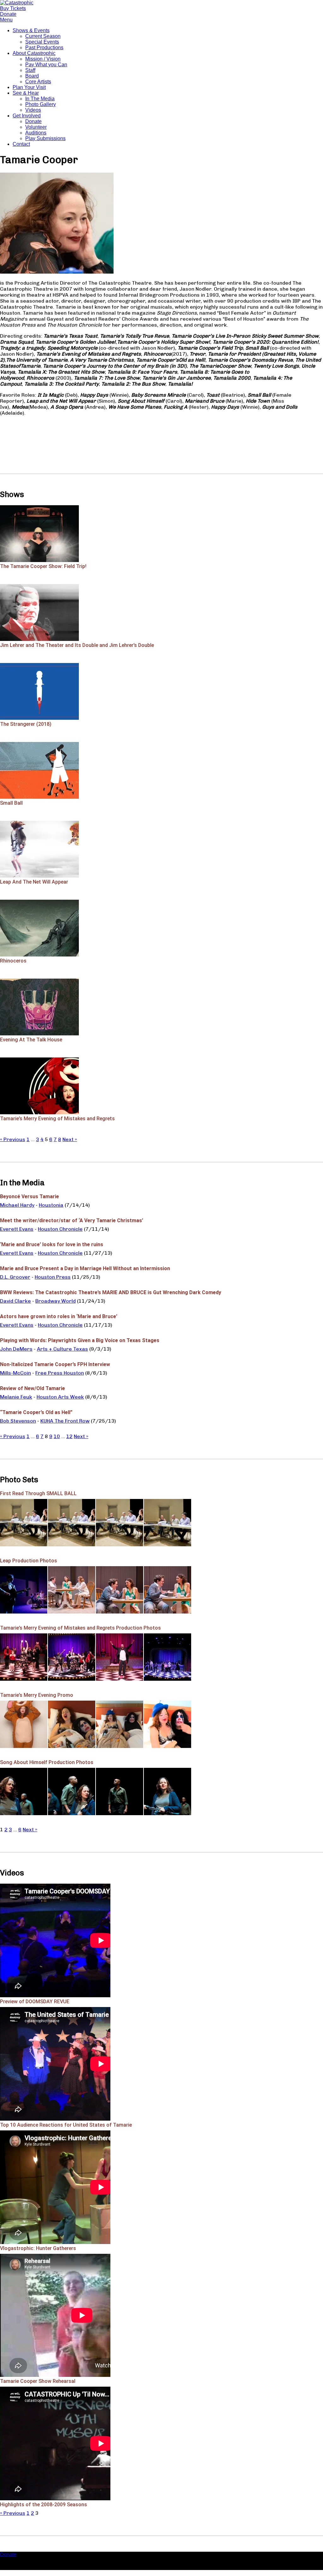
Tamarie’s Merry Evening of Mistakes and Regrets (57, 1119)
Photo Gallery (41, 104)
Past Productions (44, 47)
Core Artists (38, 82)
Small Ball (11, 803)
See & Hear (26, 93)
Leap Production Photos (29, 1561)
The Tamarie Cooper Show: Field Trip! (43, 566)
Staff (30, 70)
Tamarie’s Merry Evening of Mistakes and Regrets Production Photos (80, 1628)
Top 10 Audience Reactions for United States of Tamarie (66, 2125)
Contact (21, 144)
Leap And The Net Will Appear (34, 882)
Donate (33, 121)
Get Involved (27, 116)
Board (32, 76)
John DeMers (16, 1349)
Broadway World (56, 1301)
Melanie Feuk (16, 1397)
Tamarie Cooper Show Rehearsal (38, 2381)
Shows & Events (31, 30)
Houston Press (53, 1277)
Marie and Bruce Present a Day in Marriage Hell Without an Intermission (85, 1268)
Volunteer (36, 127)
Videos (33, 110)
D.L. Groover (15, 1277)
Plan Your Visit (29, 87)
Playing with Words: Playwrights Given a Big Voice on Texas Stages (80, 1340)
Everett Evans (17, 1229)
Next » (70, 1139)
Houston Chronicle (60, 1229)
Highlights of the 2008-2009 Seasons (44, 2505)
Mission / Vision (43, 59)
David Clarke (15, 1301)
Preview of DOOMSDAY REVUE (35, 2002)
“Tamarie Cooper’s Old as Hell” (36, 1412)
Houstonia (51, 1205)
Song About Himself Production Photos (47, 1762)
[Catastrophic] (17, 3)
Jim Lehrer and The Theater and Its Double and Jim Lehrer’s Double (77, 645)
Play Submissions (45, 138)
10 (57, 1436)
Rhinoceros (13, 961)
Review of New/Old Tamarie (32, 1388)
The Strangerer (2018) (26, 724)
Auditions (36, 133)
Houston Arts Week (60, 1397)
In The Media (40, 99)
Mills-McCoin (15, 1373)
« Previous (13, 1139)
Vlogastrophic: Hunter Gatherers (38, 2248)
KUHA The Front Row (65, 1421)
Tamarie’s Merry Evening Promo (37, 1695)
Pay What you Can (46, 65)
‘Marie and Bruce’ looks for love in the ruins (52, 1244)
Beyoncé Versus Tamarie (29, 1196)
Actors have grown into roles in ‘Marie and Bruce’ (59, 1316)
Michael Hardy (17, 1205)
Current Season (43, 36)
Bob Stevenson (18, 1421)
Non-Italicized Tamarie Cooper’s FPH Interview (55, 1364)
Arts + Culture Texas (62, 1349)
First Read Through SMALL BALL (38, 1493)
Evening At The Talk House (31, 1040)
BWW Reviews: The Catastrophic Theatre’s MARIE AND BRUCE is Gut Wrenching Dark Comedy (111, 1292)
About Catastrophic (34, 53)
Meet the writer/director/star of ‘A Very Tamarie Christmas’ (72, 1220)
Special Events (42, 42)
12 (69, 1436)
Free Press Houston (60, 1373)
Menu (6, 20)
